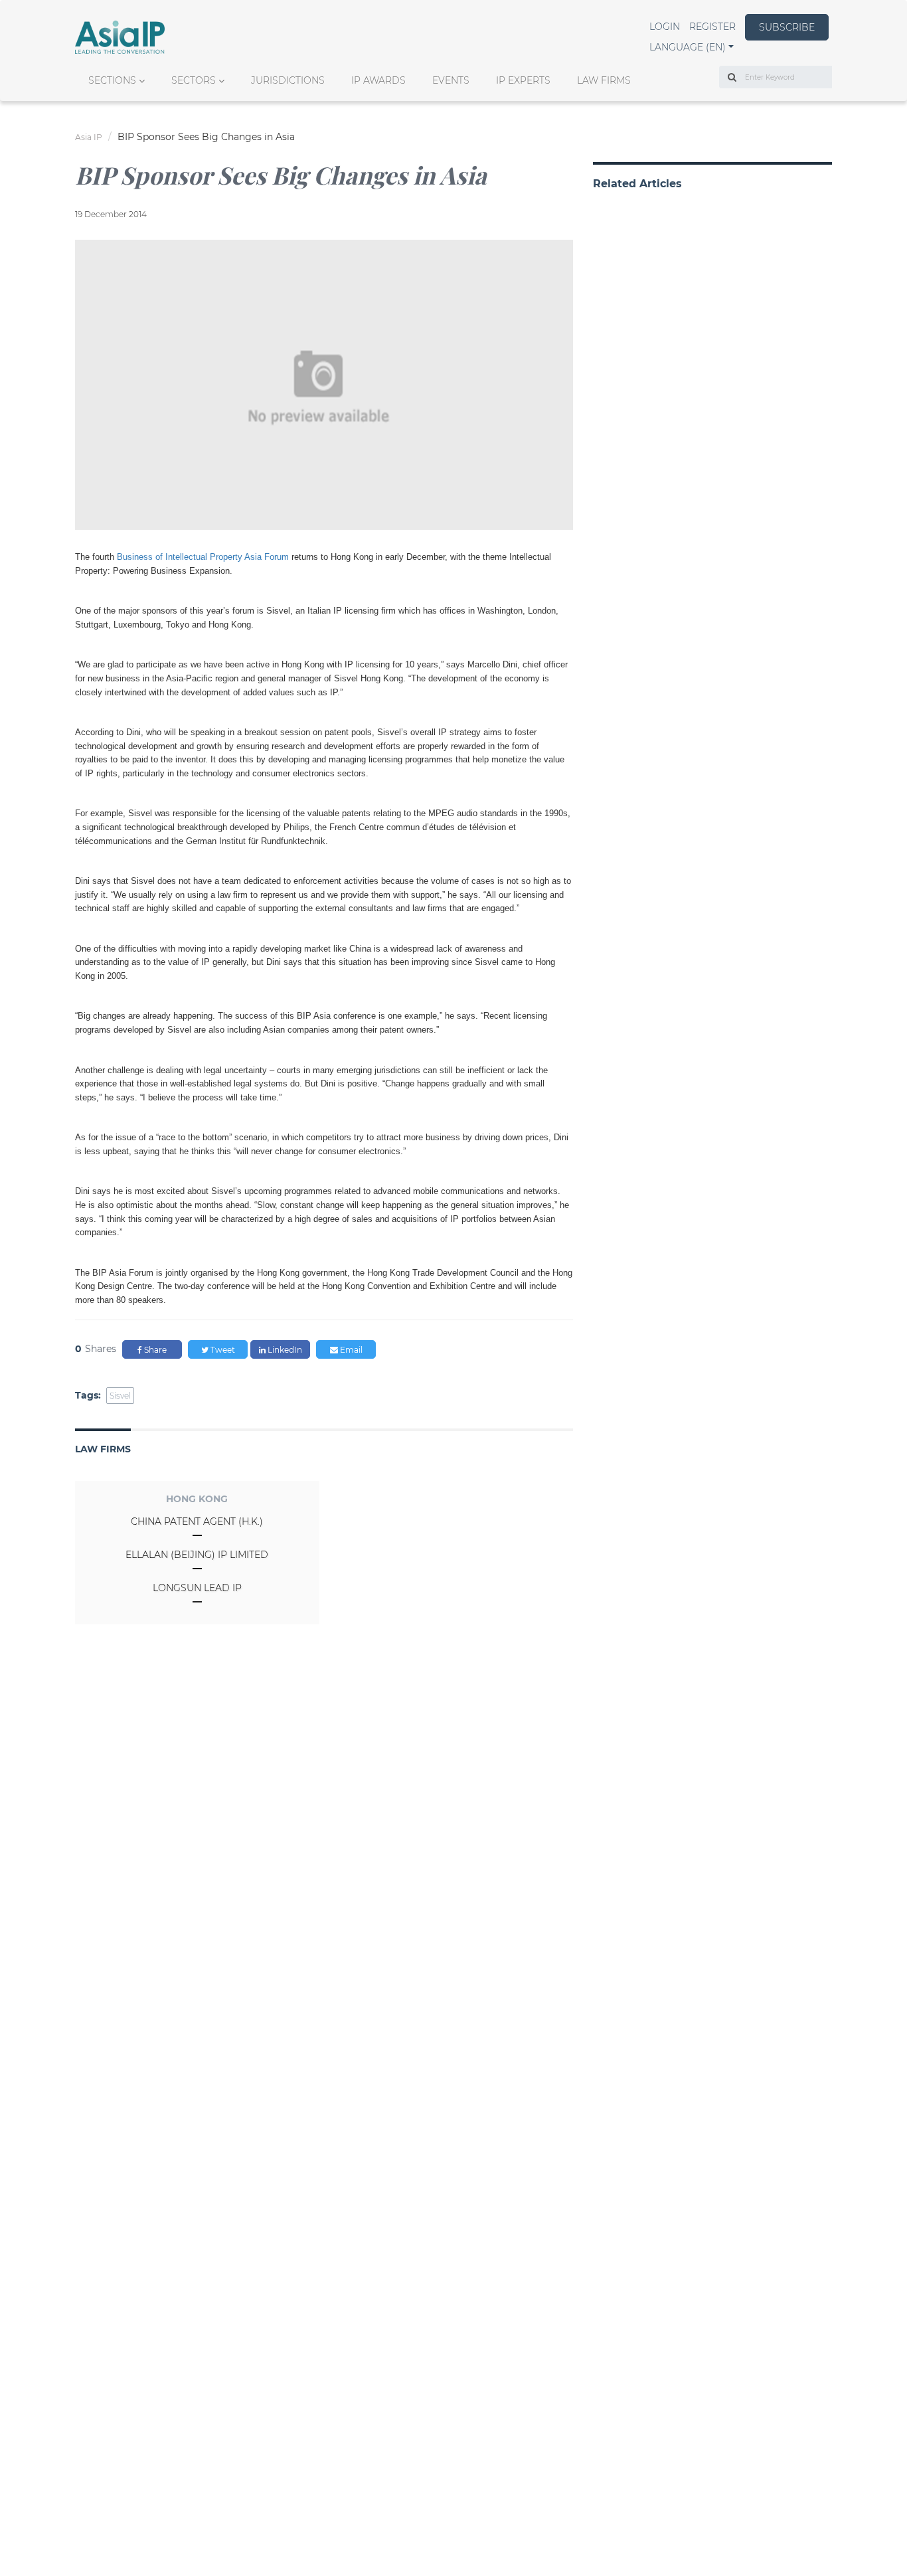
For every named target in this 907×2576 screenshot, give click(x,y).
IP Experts (523, 80)
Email (350, 1350)
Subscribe (787, 27)
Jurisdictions (288, 80)
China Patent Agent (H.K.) (197, 1521)
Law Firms (604, 80)
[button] (692, 47)
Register (712, 27)
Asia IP (89, 137)
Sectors (194, 80)
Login (665, 27)
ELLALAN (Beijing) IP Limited (197, 1555)
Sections (112, 80)
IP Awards (378, 80)
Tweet (222, 1350)
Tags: (88, 1395)
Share (154, 1350)
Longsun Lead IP (197, 1588)
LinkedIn (284, 1350)
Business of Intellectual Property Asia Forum (203, 557)
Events (451, 80)
